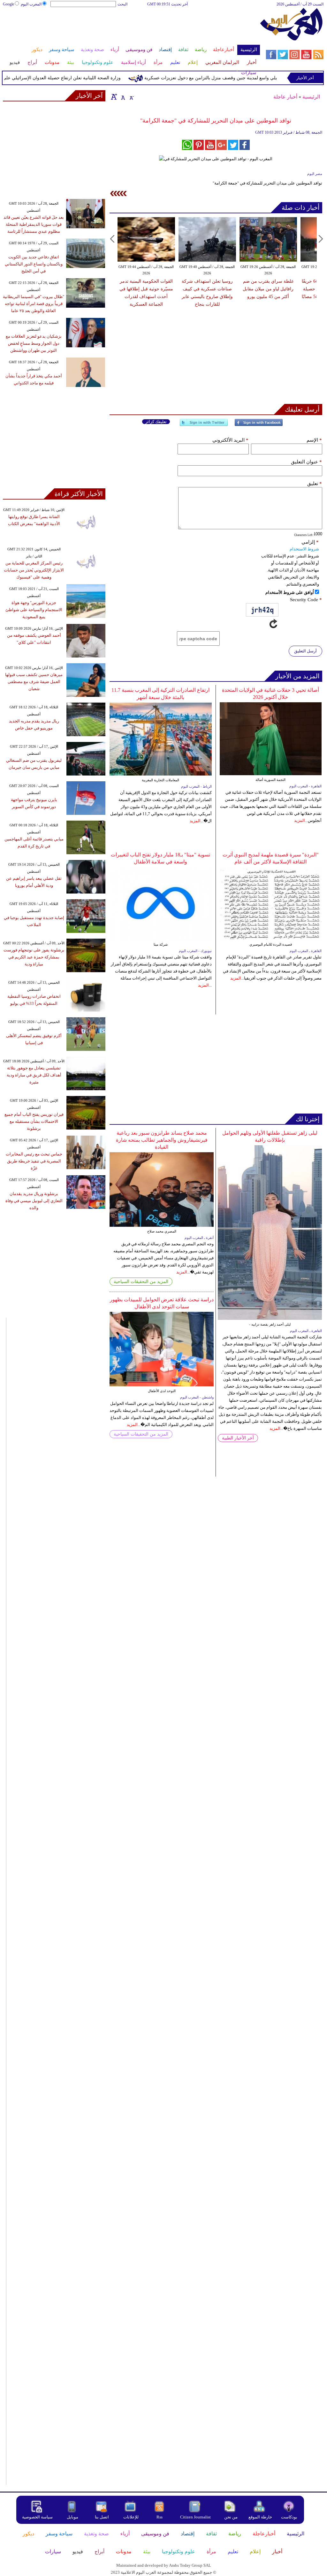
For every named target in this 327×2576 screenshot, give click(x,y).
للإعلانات (131, 2517)
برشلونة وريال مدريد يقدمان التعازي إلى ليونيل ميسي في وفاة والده (34, 1201)
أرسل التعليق (305, 651)
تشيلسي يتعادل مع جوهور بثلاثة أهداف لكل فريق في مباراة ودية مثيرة (34, 1075)
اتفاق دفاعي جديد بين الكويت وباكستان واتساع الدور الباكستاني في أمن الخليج (34, 264)
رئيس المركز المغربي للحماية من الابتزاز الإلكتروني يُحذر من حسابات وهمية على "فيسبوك (34, 570)
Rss (160, 2517)
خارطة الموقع (260, 2517)
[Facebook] (259, 425)
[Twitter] (204, 425)
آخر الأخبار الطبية (238, 1438)
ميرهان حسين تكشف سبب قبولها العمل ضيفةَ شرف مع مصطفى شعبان (34, 682)
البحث (122, 4)
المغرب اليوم (31, 4)
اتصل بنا (102, 2517)
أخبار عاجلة (285, 97)
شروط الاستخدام (304, 549)
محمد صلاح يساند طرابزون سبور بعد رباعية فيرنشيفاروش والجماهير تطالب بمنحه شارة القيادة (162, 1140)
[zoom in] (114, 97)
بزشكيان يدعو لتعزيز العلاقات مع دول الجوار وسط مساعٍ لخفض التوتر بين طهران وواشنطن (34, 343)
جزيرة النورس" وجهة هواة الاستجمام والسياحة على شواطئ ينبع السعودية (34, 610)
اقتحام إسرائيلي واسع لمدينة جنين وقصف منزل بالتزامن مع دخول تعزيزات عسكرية (244, 78)
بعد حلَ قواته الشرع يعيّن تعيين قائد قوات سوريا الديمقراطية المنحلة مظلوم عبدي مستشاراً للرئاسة (34, 224)
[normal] (122, 97)
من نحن (231, 2517)
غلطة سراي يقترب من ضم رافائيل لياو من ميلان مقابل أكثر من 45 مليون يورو (268, 289)
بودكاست (289, 2517)
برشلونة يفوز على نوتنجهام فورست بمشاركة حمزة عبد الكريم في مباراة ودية (34, 957)
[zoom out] (131, 97)
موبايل (73, 2517)
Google (8, 4)
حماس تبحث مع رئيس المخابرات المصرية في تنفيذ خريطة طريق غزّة (34, 1161)
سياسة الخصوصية (37, 2517)
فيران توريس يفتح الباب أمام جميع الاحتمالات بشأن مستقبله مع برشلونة (34, 1121)
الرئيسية (311, 97)
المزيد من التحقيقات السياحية (141, 1282)
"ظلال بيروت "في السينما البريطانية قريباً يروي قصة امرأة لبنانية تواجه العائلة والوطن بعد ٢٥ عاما (34, 304)
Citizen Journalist (195, 2517)
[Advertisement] (131, 28)
